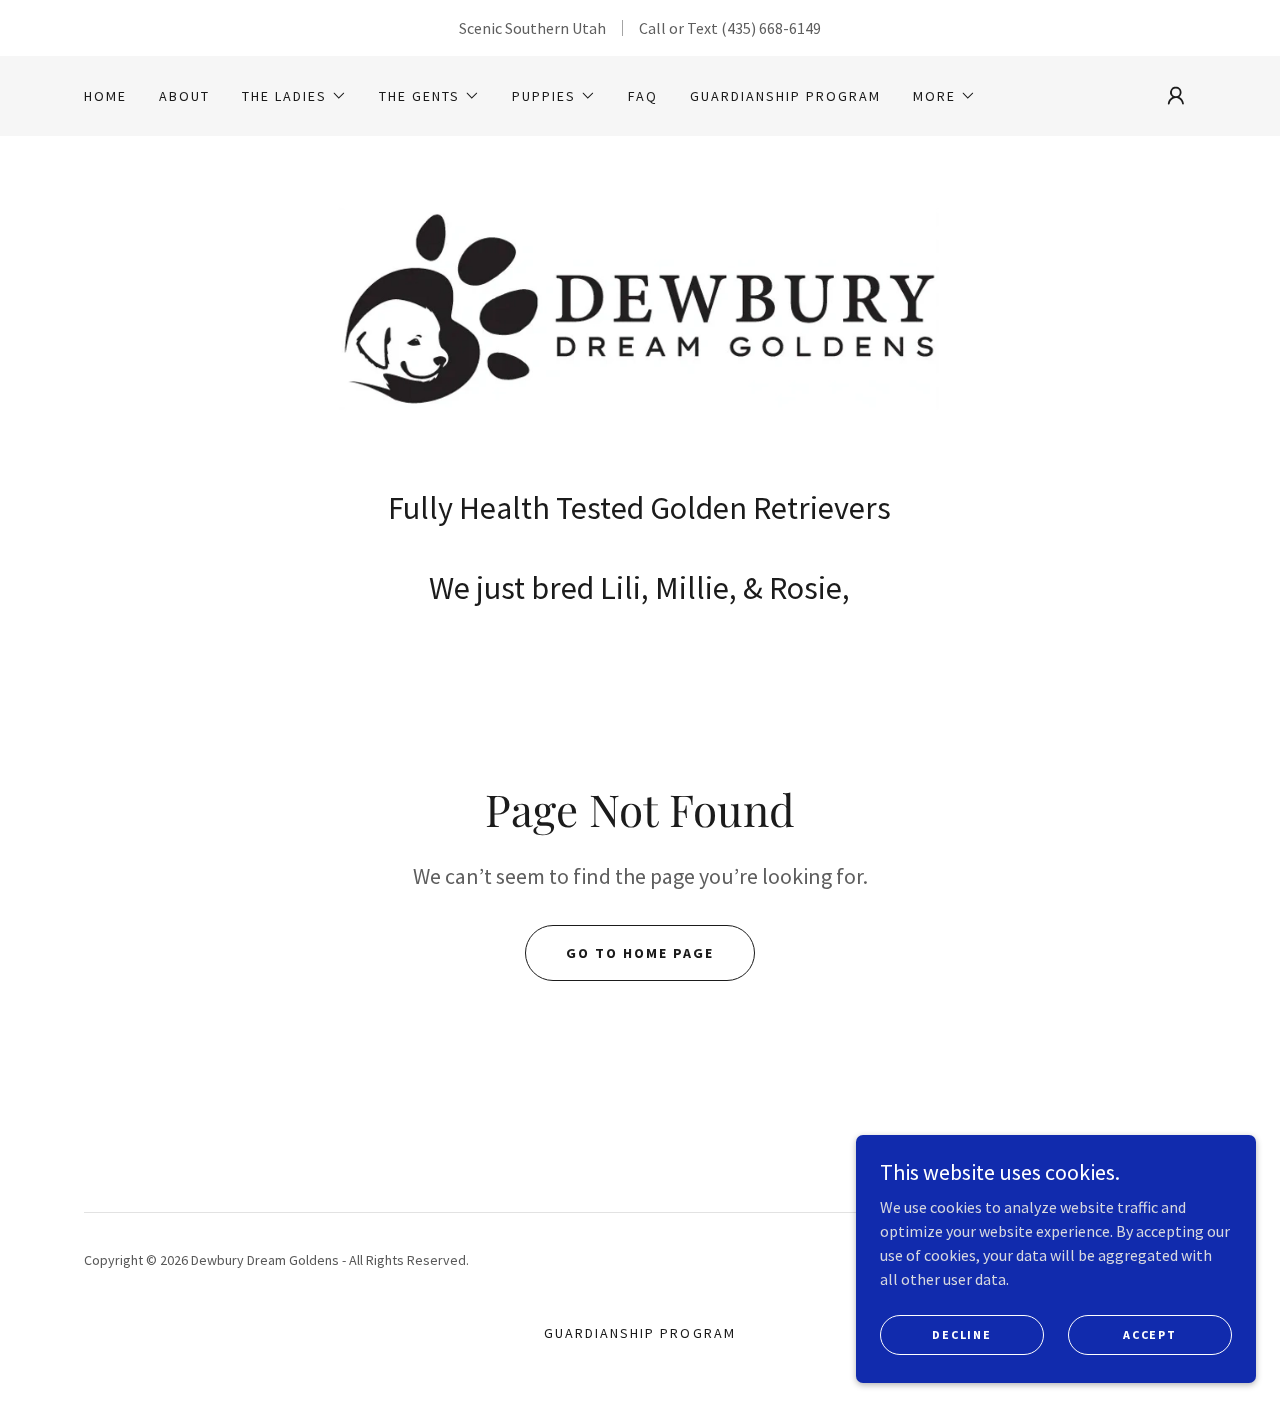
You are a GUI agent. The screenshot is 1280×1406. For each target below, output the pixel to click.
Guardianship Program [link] (785, 96)
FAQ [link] (643, 96)
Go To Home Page (640, 953)
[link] (639, 318)
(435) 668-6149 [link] (771, 28)
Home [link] (105, 96)
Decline (961, 1334)
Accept (1149, 1334)
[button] (294, 96)
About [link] (184, 96)
